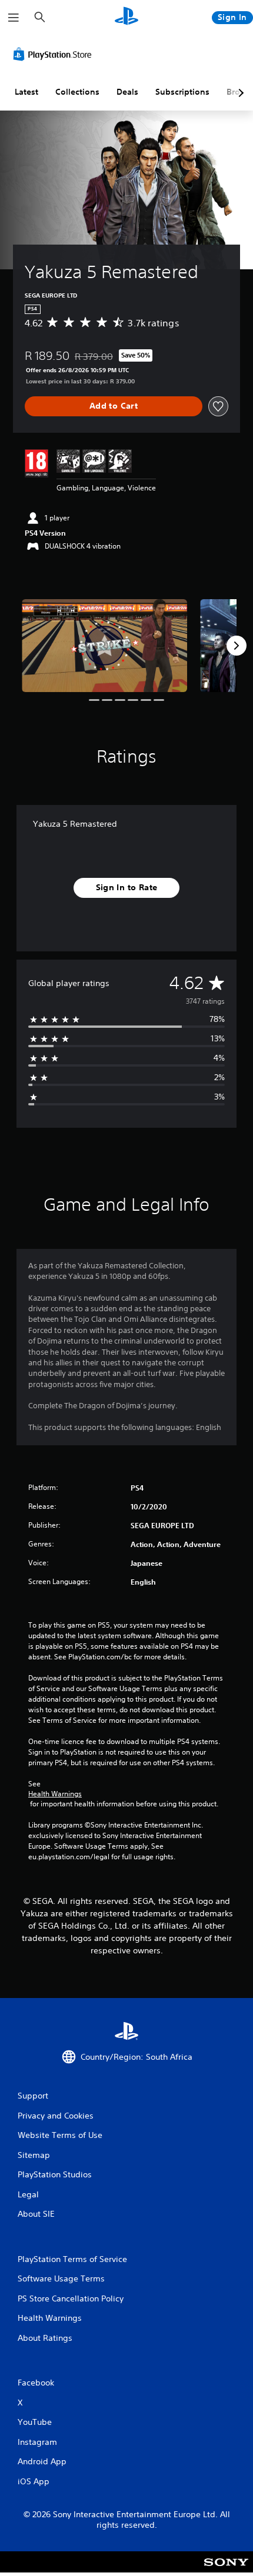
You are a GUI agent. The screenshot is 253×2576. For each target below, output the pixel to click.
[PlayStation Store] (55, 54)
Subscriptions (182, 92)
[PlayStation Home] (126, 17)
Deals (127, 92)
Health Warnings (55, 1794)
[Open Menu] (14, 18)
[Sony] (226, 2570)
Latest (26, 92)
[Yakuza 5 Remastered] (104, 646)
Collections (77, 92)
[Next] (237, 646)
